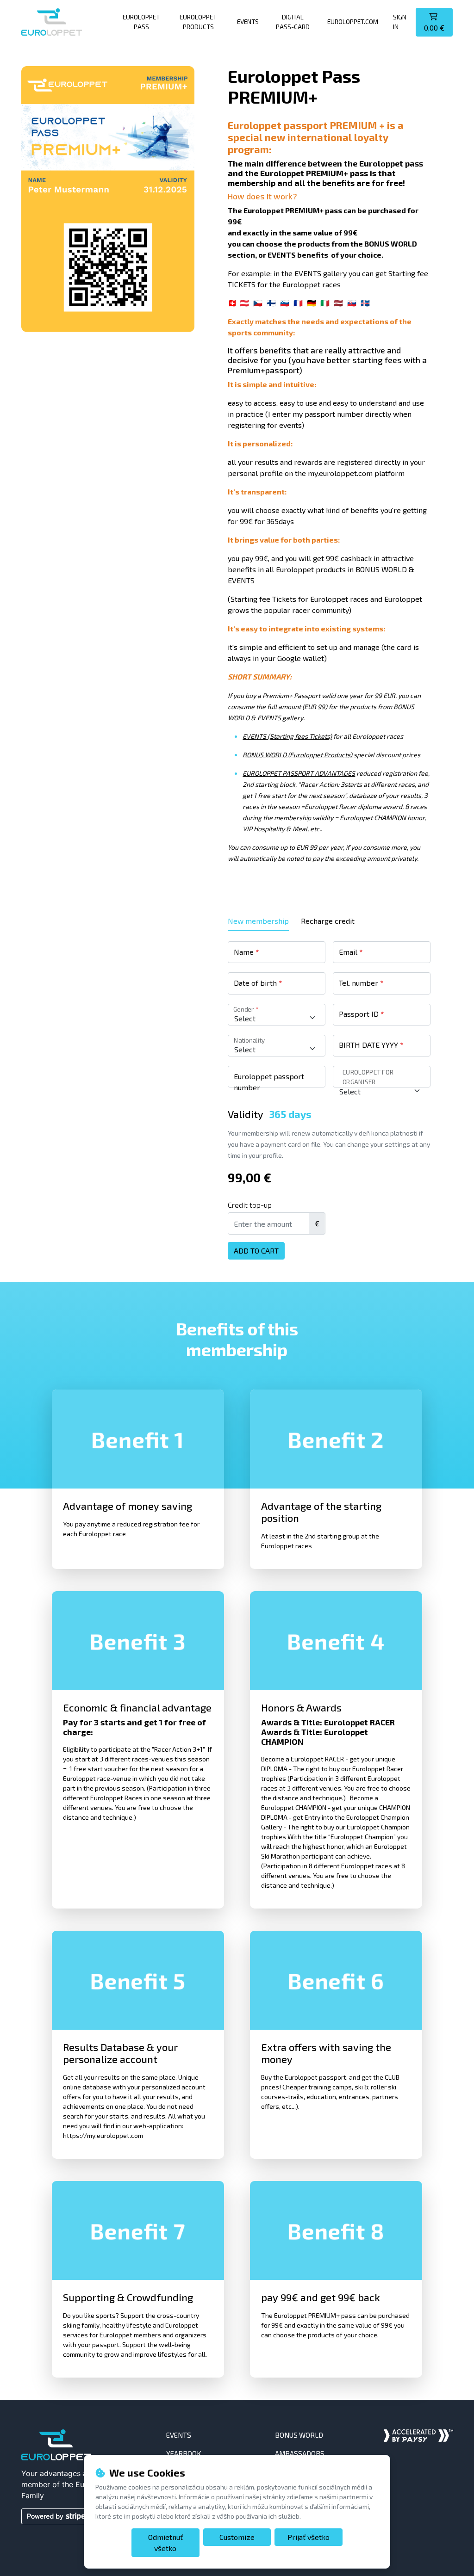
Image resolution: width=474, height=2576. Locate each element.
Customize (237, 2537)
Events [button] (248, 22)
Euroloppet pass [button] (141, 22)
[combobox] (277, 1018)
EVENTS (179, 2435)
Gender (245, 1009)
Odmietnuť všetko (165, 2542)
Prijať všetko (309, 2537)
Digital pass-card (293, 22)
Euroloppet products (198, 22)
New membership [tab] (258, 921)
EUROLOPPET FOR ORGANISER (368, 1077)
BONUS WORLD (299, 2435)
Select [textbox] (245, 1018)
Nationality (249, 1040)
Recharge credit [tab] (328, 921)
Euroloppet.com (353, 22)
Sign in (400, 22)
